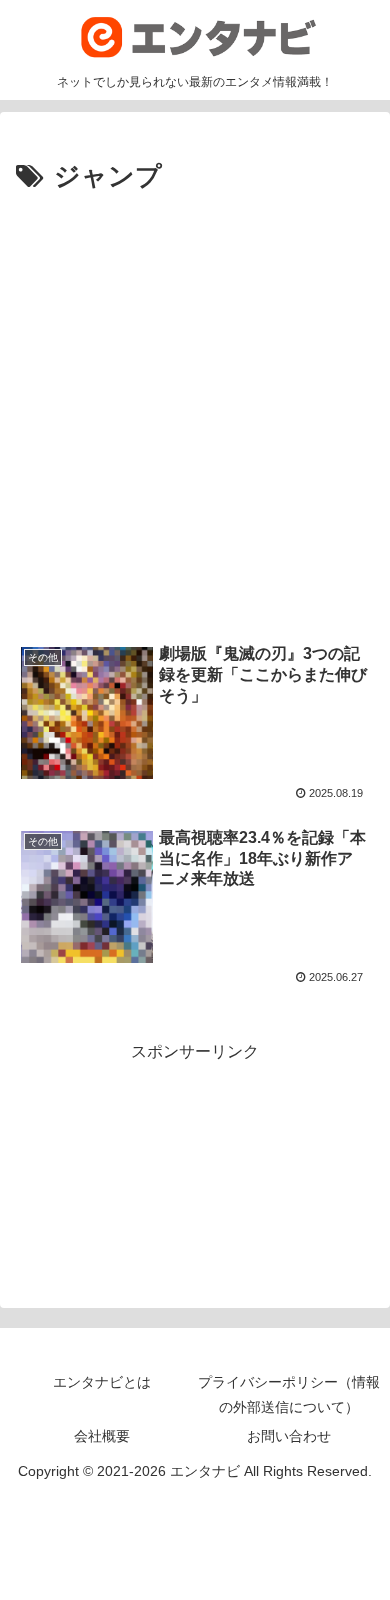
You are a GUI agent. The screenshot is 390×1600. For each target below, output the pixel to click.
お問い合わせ (289, 1436)
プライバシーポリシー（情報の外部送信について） (289, 1394)
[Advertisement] (195, 405)
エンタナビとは (102, 1382)
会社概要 (102, 1436)
